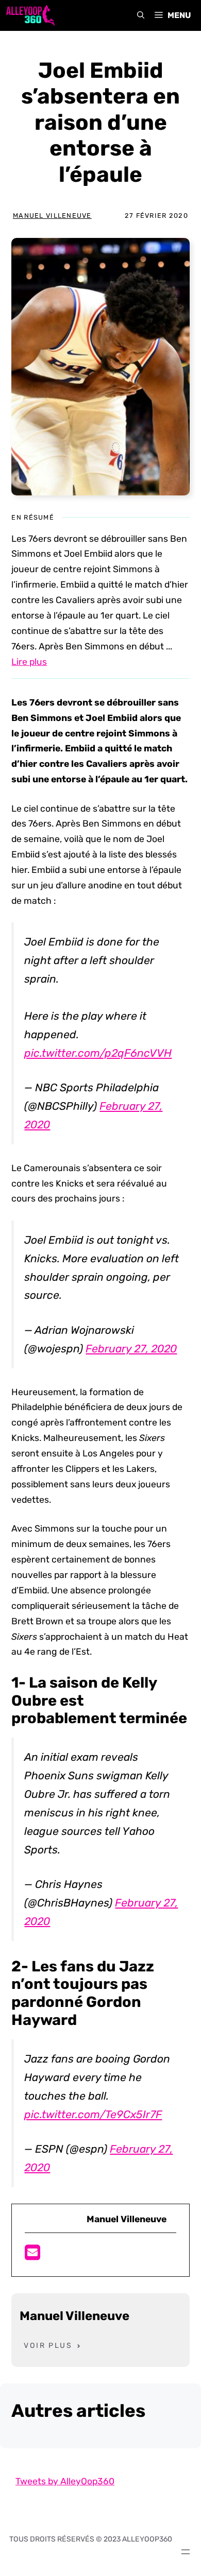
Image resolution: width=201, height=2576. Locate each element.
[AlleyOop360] (30, 15)
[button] (141, 15)
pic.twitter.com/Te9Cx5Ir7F (93, 2114)
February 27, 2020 (131, 1349)
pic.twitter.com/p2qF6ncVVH (98, 1053)
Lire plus (29, 662)
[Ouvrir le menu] (186, 2552)
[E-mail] (32, 2256)
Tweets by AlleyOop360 (65, 2481)
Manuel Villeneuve (52, 216)
